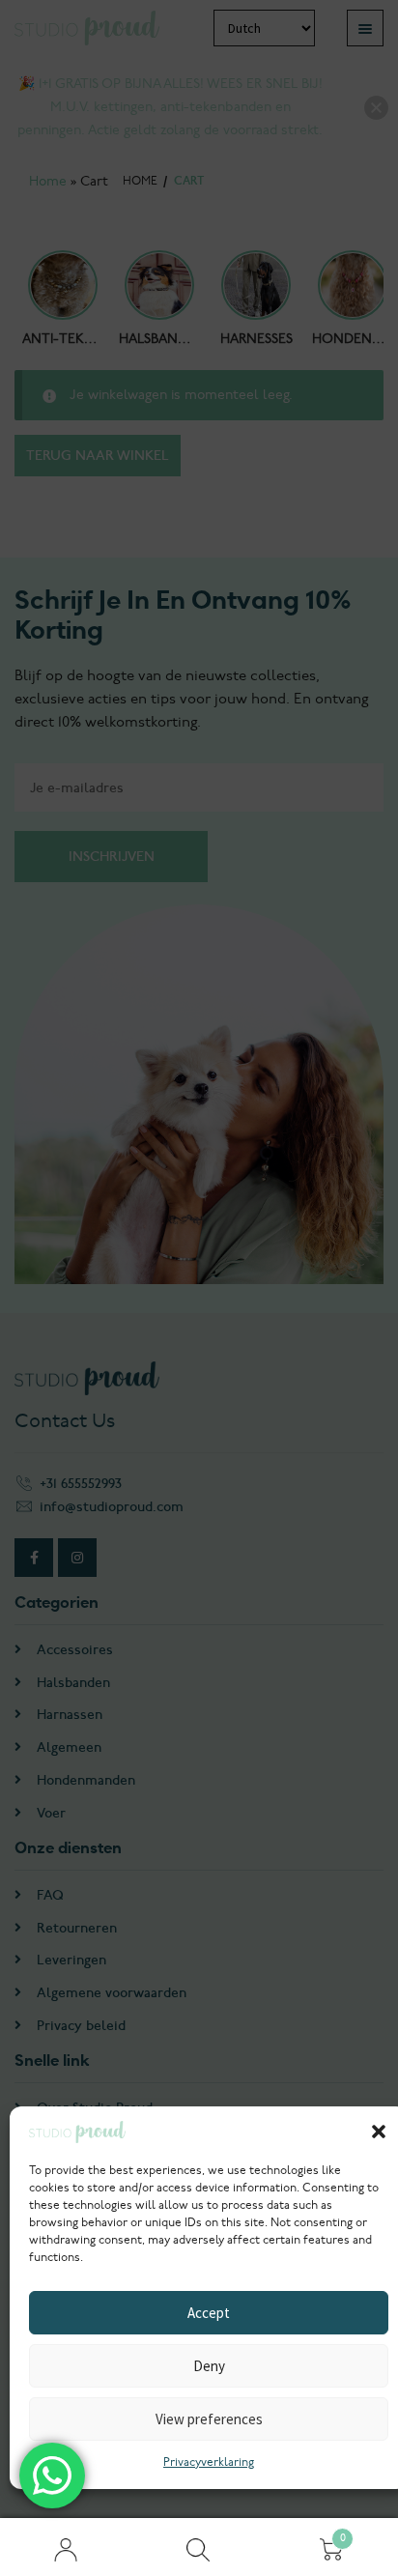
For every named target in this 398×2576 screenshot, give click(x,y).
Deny (209, 2366)
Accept (209, 2313)
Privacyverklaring (209, 2462)
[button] (379, 2132)
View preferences (209, 2419)
